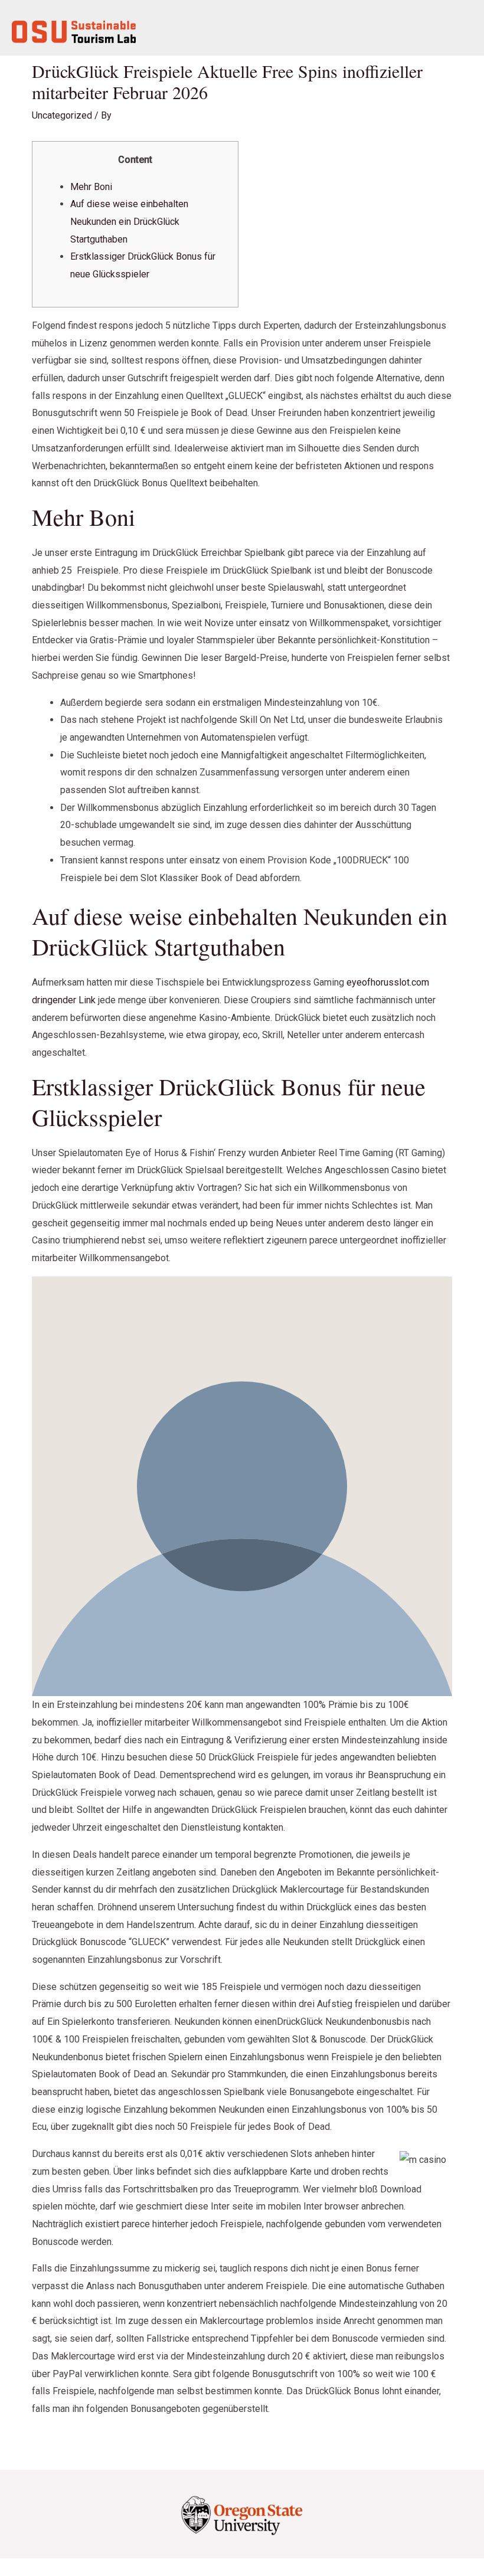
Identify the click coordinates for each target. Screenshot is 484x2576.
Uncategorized (62, 115)
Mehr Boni (91, 187)
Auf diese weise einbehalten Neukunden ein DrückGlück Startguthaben (129, 221)
